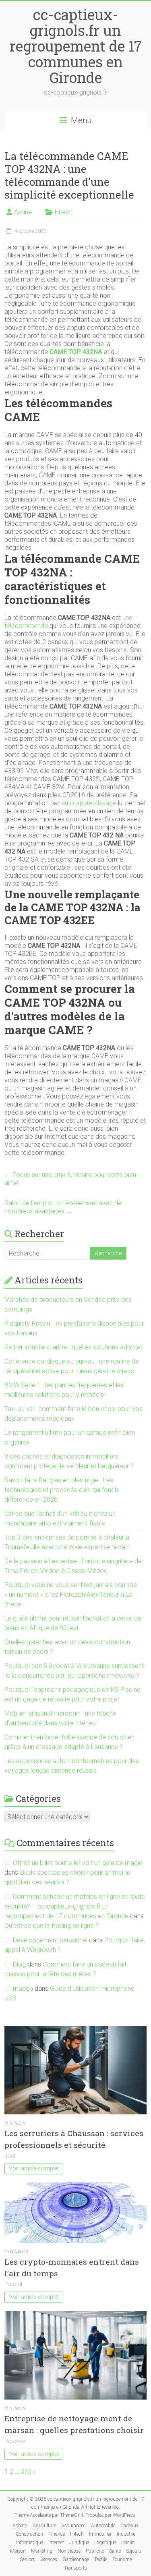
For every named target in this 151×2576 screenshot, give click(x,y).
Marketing (42, 2551)
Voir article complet (34, 2169)
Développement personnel (50, 1940)
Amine (23, 212)
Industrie (126, 2534)
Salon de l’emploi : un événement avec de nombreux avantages (63, 1207)
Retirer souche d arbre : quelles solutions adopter (73, 1347)
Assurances (73, 2526)
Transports (75, 2568)
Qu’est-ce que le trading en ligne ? (52, 1926)
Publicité (95, 2551)
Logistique (105, 2543)
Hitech (64, 212)
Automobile (103, 2526)
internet (56, 2543)
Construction (29, 2534)
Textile (101, 2559)
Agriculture (44, 2526)
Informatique (30, 2543)
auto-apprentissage (89, 803)
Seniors (27, 2559)
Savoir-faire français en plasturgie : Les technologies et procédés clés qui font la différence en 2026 (62, 1490)
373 (26, 2471)
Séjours (134, 2551)
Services (49, 2559)
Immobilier (100, 2534)
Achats (20, 2526)
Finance (17, 2252)
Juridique (79, 2543)
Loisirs (128, 2543)
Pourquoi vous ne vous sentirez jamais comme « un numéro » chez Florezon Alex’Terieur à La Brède (71, 1595)
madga (23, 1988)
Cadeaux (129, 2526)
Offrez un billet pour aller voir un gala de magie (78, 1863)
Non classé (69, 2551)
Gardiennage (76, 2559)
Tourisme (122, 2559)
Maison (16, 2123)
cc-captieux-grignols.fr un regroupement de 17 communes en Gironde (76, 46)
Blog (19, 1964)
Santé (115, 2551)
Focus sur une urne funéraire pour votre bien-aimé (71, 1179)
